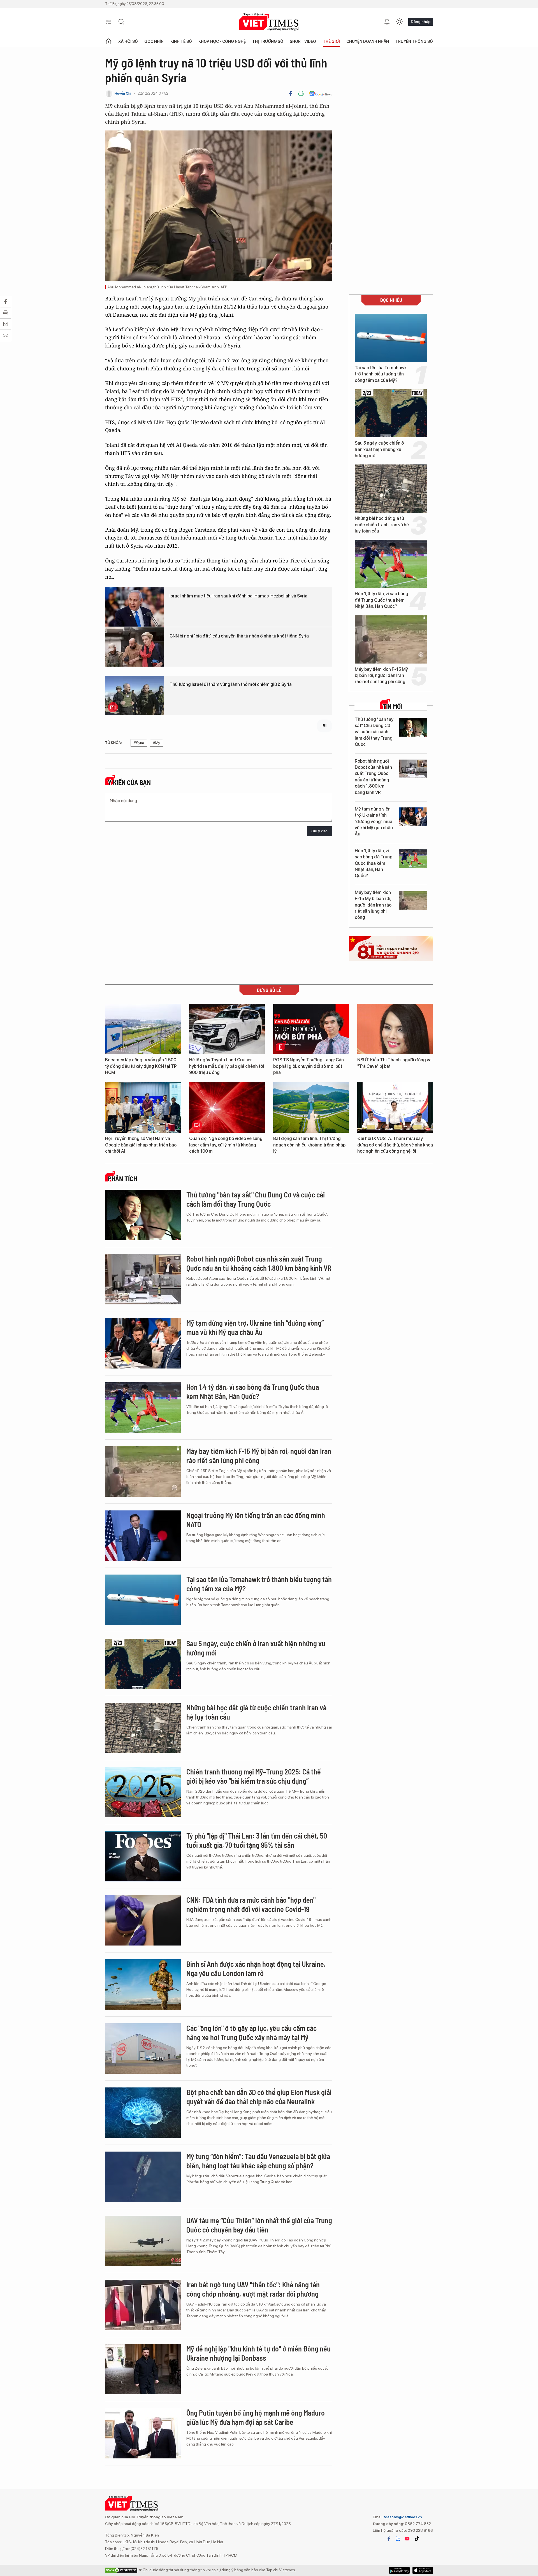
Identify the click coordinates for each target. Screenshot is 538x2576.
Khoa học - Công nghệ (222, 41)
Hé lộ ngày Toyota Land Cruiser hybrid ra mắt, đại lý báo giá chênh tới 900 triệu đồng (227, 1066)
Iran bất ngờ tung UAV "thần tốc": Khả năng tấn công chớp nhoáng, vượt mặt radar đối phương (253, 2289)
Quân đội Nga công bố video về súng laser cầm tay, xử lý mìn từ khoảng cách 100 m (226, 1145)
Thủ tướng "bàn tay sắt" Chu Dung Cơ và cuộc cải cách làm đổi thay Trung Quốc (374, 732)
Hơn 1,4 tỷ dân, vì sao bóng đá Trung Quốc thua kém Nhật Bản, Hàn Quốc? (382, 600)
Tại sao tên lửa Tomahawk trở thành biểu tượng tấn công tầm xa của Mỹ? (381, 374)
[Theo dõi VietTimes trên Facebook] (389, 2539)
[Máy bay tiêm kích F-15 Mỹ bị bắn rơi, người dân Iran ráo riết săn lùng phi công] (391, 639)
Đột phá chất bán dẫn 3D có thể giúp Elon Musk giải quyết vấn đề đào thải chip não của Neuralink (259, 2097)
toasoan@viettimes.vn (403, 2517)
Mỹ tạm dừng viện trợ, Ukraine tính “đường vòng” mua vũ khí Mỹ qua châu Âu (374, 822)
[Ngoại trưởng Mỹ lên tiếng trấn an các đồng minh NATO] (143, 1536)
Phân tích (122, 1179)
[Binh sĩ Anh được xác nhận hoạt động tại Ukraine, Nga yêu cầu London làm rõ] (143, 1984)
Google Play (423, 2570)
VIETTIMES (269, 22)
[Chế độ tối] (399, 22)
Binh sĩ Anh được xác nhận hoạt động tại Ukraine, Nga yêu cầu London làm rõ (256, 1969)
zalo (398, 2539)
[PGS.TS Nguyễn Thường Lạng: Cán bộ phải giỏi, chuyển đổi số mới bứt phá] (311, 1029)
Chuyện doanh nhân (368, 41)
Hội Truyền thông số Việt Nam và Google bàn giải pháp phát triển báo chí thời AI (141, 1145)
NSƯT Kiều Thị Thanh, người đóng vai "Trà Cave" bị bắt (395, 1063)
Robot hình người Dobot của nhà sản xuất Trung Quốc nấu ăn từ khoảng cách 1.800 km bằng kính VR (373, 777)
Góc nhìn (154, 41)
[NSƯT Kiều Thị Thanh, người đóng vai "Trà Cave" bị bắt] (395, 1029)
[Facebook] (291, 94)
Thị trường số (268, 41)
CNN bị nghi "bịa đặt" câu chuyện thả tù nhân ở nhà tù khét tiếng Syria (239, 636)
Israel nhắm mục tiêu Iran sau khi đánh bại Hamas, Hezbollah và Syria (238, 596)
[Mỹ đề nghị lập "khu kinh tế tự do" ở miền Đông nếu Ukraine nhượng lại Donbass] (143, 2369)
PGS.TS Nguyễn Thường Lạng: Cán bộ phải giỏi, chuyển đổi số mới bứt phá (309, 1066)
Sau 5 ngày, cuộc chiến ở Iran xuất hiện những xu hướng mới (379, 449)
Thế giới (331, 41)
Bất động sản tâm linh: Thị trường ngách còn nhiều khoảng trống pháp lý (309, 1145)
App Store (399, 2570)
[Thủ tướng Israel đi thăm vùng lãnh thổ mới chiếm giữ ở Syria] (134, 695)
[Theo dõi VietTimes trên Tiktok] (417, 2539)
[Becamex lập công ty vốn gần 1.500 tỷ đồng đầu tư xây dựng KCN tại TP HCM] (143, 1029)
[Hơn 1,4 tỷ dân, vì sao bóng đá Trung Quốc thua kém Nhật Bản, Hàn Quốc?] (391, 564)
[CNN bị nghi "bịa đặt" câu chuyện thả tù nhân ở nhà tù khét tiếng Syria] (134, 647)
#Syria (139, 743)
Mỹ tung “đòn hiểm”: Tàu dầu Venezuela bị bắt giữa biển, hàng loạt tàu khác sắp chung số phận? (258, 2161)
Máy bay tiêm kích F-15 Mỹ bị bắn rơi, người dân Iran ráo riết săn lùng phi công (381, 676)
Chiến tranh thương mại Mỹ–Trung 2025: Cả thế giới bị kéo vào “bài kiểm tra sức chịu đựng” (254, 1776)
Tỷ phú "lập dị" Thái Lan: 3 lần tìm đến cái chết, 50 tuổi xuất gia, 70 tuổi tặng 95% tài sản (257, 1840)
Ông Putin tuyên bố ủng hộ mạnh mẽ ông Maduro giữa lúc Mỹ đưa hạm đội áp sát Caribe (256, 2417)
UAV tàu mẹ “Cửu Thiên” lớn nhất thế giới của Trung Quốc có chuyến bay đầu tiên (259, 2225)
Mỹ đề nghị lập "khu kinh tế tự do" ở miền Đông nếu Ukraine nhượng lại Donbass (258, 2353)
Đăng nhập (421, 22)
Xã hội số (128, 41)
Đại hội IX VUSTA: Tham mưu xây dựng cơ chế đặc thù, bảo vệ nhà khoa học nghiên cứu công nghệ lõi (395, 1145)
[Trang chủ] (108, 41)
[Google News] (320, 94)
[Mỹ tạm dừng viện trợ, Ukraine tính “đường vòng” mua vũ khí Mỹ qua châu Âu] (413, 817)
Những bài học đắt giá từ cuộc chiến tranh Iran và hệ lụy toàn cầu (382, 525)
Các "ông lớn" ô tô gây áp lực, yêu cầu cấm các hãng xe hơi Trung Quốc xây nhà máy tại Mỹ (251, 2033)
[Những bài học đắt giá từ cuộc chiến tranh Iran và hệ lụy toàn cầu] (391, 489)
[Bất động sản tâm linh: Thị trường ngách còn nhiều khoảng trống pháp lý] (311, 1108)
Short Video (303, 41)
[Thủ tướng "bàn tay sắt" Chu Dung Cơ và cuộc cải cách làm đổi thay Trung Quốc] (413, 727)
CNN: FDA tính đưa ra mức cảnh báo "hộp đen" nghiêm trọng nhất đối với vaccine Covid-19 (251, 1904)
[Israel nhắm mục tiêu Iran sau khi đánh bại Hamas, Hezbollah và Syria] (134, 607)
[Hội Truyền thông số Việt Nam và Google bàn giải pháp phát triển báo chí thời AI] (143, 1108)
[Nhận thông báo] (387, 22)
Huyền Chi (123, 93)
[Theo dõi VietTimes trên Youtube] (407, 2539)
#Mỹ (156, 743)
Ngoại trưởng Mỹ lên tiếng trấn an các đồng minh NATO (256, 1520)
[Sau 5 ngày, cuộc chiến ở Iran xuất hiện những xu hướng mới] (391, 413)
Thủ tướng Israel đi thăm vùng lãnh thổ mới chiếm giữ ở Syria (231, 684)
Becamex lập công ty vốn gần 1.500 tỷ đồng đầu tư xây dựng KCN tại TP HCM (141, 1066)
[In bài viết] (301, 94)
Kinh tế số (181, 41)
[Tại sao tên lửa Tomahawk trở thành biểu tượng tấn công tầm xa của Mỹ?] (391, 338)
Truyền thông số (414, 41)
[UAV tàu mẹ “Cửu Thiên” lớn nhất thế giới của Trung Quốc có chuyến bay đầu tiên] (143, 2241)
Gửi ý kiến (319, 831)
